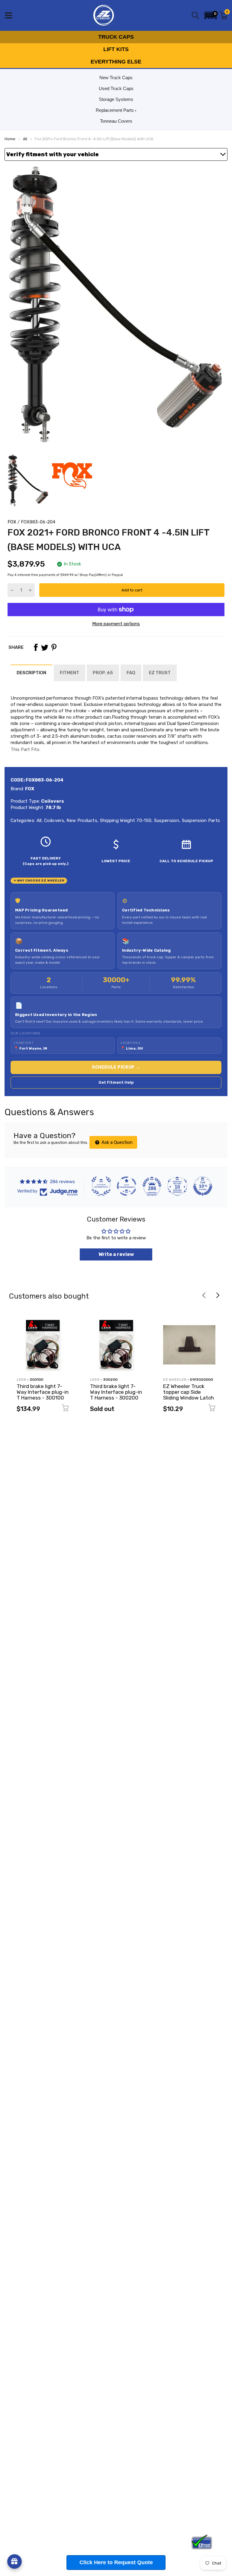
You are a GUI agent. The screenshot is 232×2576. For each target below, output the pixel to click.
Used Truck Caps (116, 88)
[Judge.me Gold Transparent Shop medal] (127, 1186)
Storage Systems (116, 99)
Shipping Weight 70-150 (125, 820)
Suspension (166, 820)
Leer (21, 1380)
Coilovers (53, 820)
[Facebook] (36, 647)
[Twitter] (45, 647)
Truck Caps (116, 37)
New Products (81, 820)
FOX (12, 522)
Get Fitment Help (116, 1082)
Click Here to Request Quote (116, 2562)
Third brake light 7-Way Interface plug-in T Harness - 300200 (116, 1392)
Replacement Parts (115, 110)
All (38, 820)
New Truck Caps (116, 78)
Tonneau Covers (116, 121)
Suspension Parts (200, 820)
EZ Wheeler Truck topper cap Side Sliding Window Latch (188, 1392)
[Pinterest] (54, 647)
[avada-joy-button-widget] (14, 2561)
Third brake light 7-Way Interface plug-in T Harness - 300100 (43, 1392)
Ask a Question (116, 1142)
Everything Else (116, 62)
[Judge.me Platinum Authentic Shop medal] (101, 1186)
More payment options (116, 624)
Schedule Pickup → (116, 1067)
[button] (211, 15)
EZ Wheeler (175, 1380)
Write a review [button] (116, 1254)
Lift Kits (116, 49)
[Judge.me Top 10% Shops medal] (203, 1186)
